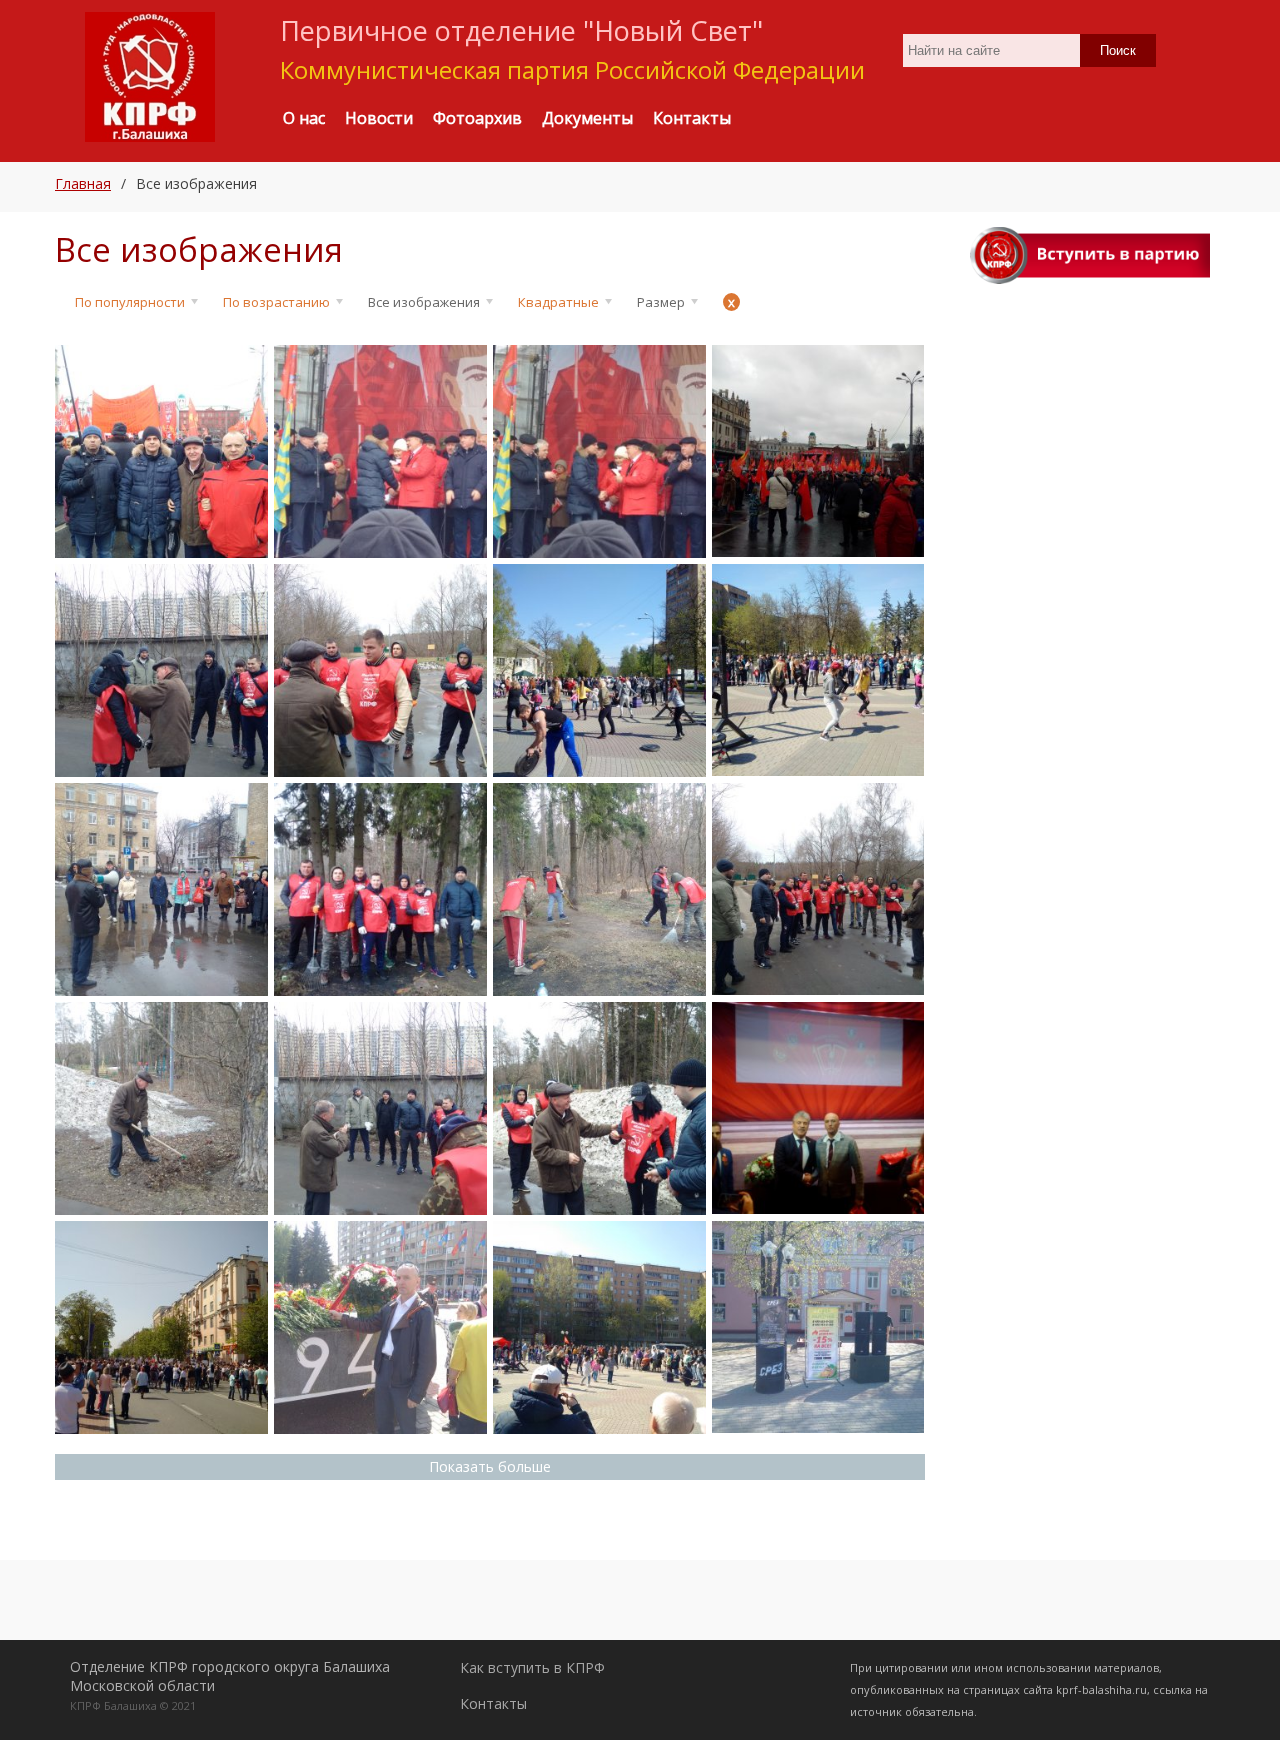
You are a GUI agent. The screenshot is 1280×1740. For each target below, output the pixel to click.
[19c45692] (818, 451)
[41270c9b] (161, 670)
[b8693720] (599, 1108)
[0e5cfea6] (599, 451)
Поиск (1118, 50)
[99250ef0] (818, 670)
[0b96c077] (380, 1327)
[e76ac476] (161, 889)
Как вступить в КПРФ (532, 1667)
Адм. (87, 550)
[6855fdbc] (599, 1327)
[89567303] (818, 1108)
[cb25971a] (818, 889)
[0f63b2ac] (599, 670)
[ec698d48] (599, 889)
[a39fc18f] (818, 1327)
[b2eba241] (380, 889)
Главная (83, 183)
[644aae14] (380, 670)
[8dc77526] (380, 451)
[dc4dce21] (161, 1327)
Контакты (493, 1703)
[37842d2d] (161, 1108)
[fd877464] (161, 451)
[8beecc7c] (380, 1108)
